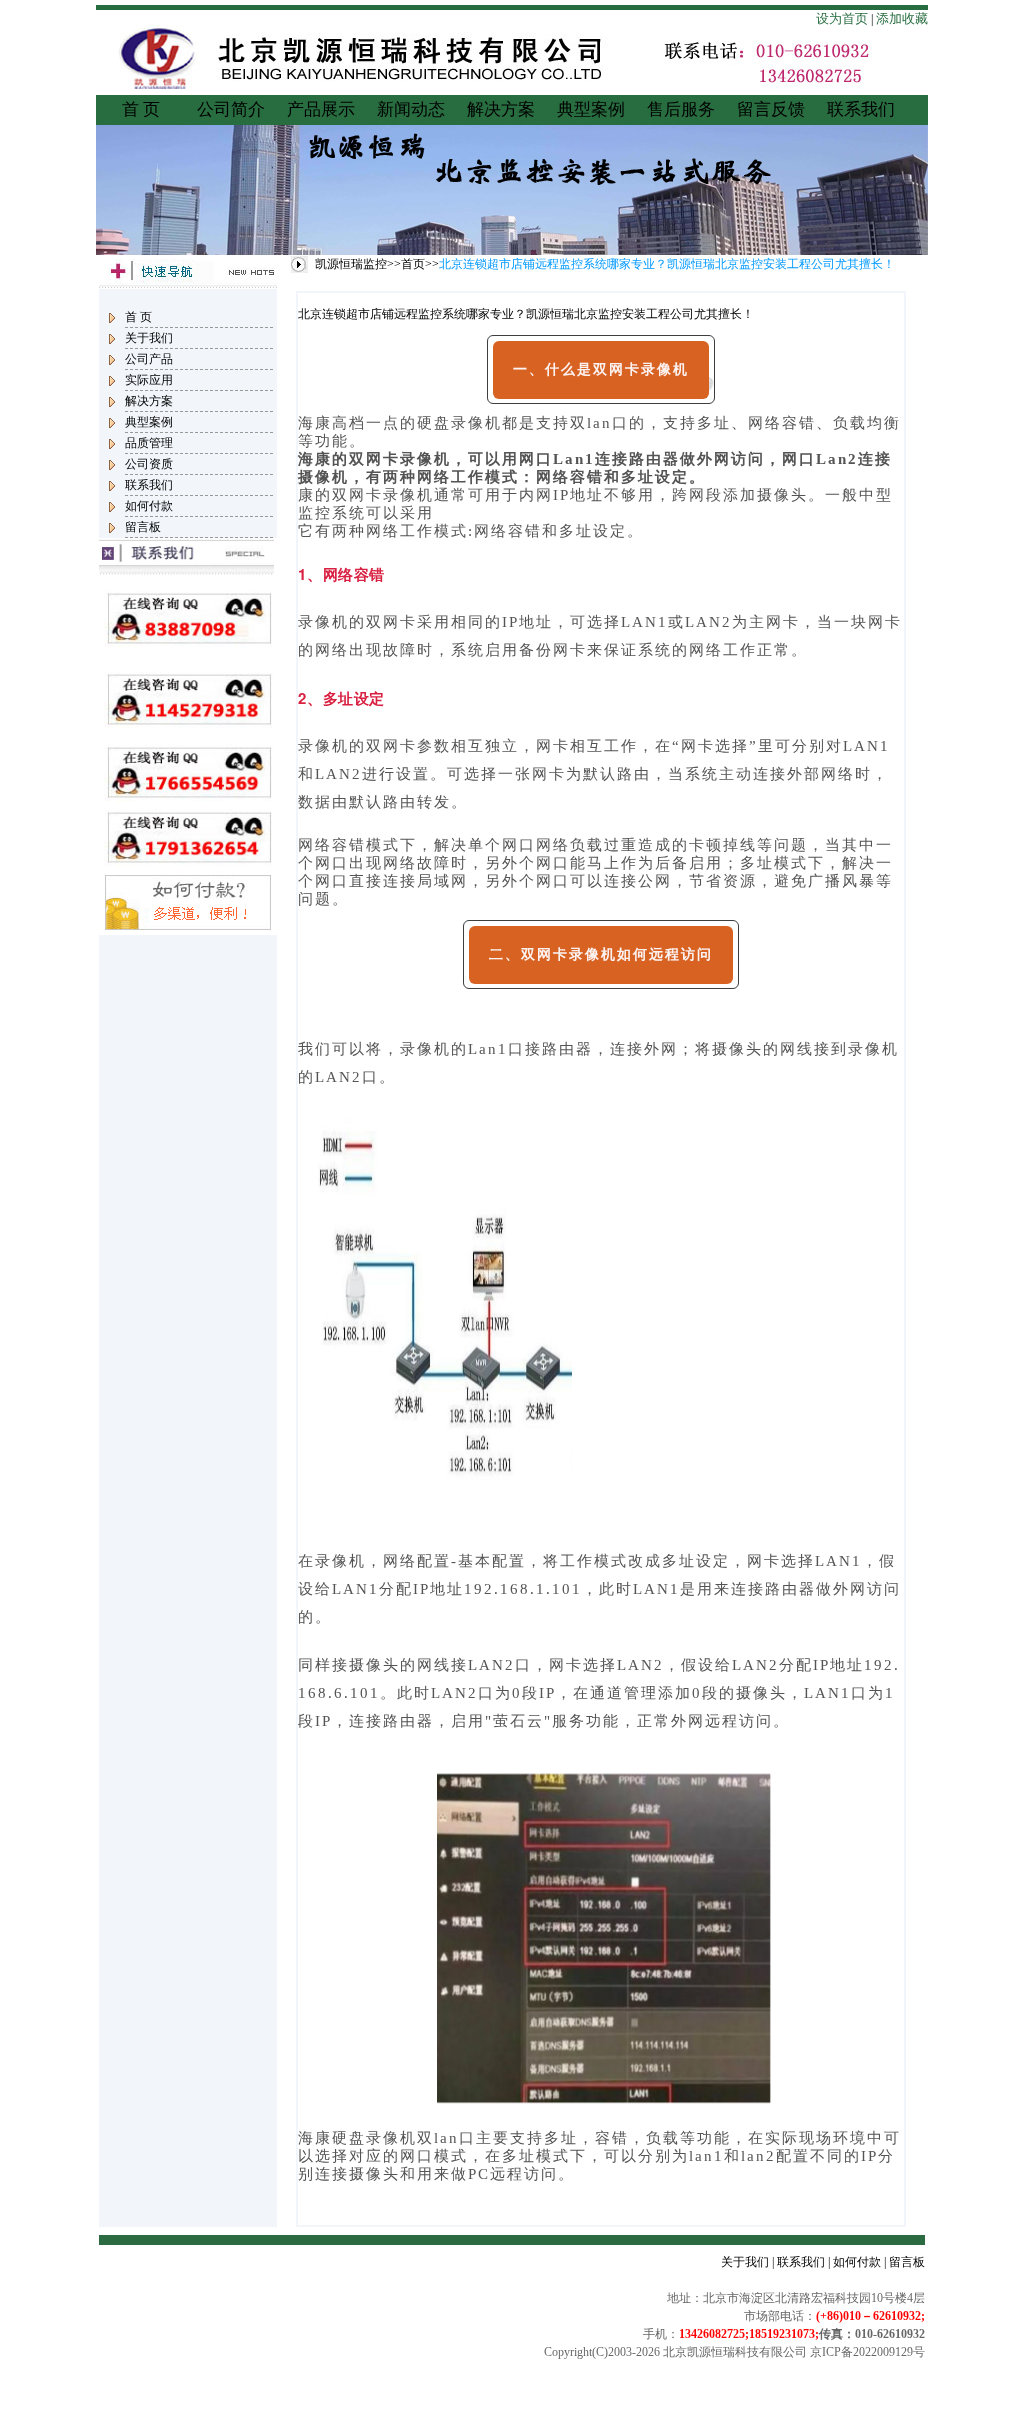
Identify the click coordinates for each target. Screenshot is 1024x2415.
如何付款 (149, 506)
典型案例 (591, 109)
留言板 (143, 527)
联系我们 (861, 109)
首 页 (141, 109)
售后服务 (681, 109)
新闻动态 (411, 109)
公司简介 (231, 109)
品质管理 (149, 443)
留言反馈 (771, 109)
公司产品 (149, 359)
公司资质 (149, 464)
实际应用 (149, 380)
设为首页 (842, 18)
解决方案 (501, 109)
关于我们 (149, 338)
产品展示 (321, 109)
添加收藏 (902, 18)
